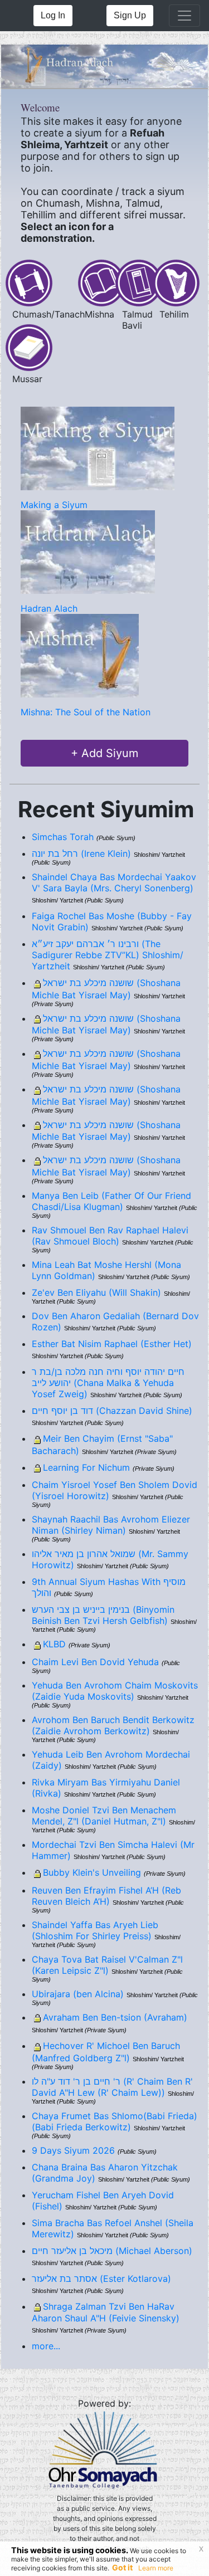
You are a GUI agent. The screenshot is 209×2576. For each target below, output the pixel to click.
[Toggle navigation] (184, 16)
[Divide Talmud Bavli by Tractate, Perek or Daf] (139, 282)
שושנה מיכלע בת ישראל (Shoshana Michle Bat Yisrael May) (106, 989)
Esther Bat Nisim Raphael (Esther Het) (112, 1344)
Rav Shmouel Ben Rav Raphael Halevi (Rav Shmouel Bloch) (110, 1236)
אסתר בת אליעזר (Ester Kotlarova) (101, 2279)
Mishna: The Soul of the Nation (86, 712)
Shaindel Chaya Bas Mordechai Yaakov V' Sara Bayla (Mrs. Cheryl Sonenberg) (114, 882)
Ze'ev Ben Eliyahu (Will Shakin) (96, 1292)
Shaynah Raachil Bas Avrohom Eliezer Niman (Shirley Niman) (111, 1525)
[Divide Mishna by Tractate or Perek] (101, 282)
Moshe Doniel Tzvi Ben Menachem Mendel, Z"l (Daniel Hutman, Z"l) (104, 1816)
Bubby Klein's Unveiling (92, 1872)
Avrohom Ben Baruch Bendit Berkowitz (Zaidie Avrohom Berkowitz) (113, 1725)
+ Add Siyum (104, 753)
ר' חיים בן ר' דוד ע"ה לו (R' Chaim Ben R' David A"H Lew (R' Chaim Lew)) (112, 2087)
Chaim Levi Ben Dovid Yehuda (95, 1662)
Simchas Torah (63, 837)
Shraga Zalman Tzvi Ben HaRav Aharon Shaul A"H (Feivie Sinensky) (106, 2312)
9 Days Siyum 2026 (73, 2150)
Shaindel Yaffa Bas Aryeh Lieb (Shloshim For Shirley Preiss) (95, 1930)
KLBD (54, 1644)
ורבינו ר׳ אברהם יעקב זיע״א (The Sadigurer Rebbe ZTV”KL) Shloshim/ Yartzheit (108, 955)
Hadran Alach (49, 608)
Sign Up (130, 15)
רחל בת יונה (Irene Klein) (81, 853)
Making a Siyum (54, 505)
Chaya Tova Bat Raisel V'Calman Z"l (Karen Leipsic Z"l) (107, 1965)
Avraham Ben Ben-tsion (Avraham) (115, 2017)
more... (46, 2346)
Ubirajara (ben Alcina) (78, 1994)
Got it (122, 2567)
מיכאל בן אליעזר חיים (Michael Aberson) (112, 2251)
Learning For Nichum (86, 1467)
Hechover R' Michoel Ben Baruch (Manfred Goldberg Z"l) (106, 2052)
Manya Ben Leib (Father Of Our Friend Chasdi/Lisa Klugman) (111, 1201)
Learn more (156, 2568)
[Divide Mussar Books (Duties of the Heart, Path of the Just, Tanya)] (29, 347)
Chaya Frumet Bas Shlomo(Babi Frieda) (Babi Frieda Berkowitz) (115, 2121)
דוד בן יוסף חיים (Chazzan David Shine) (112, 1411)
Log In (53, 15)
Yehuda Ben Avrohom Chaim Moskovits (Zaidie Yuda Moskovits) (115, 1691)
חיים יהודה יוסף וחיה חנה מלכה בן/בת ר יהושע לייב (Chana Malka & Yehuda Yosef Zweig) (108, 1383)
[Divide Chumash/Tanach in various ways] (29, 282)
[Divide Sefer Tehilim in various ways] (176, 282)
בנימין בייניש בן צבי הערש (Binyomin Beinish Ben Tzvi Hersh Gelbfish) (103, 1615)
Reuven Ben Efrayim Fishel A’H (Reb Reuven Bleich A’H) (106, 1896)
